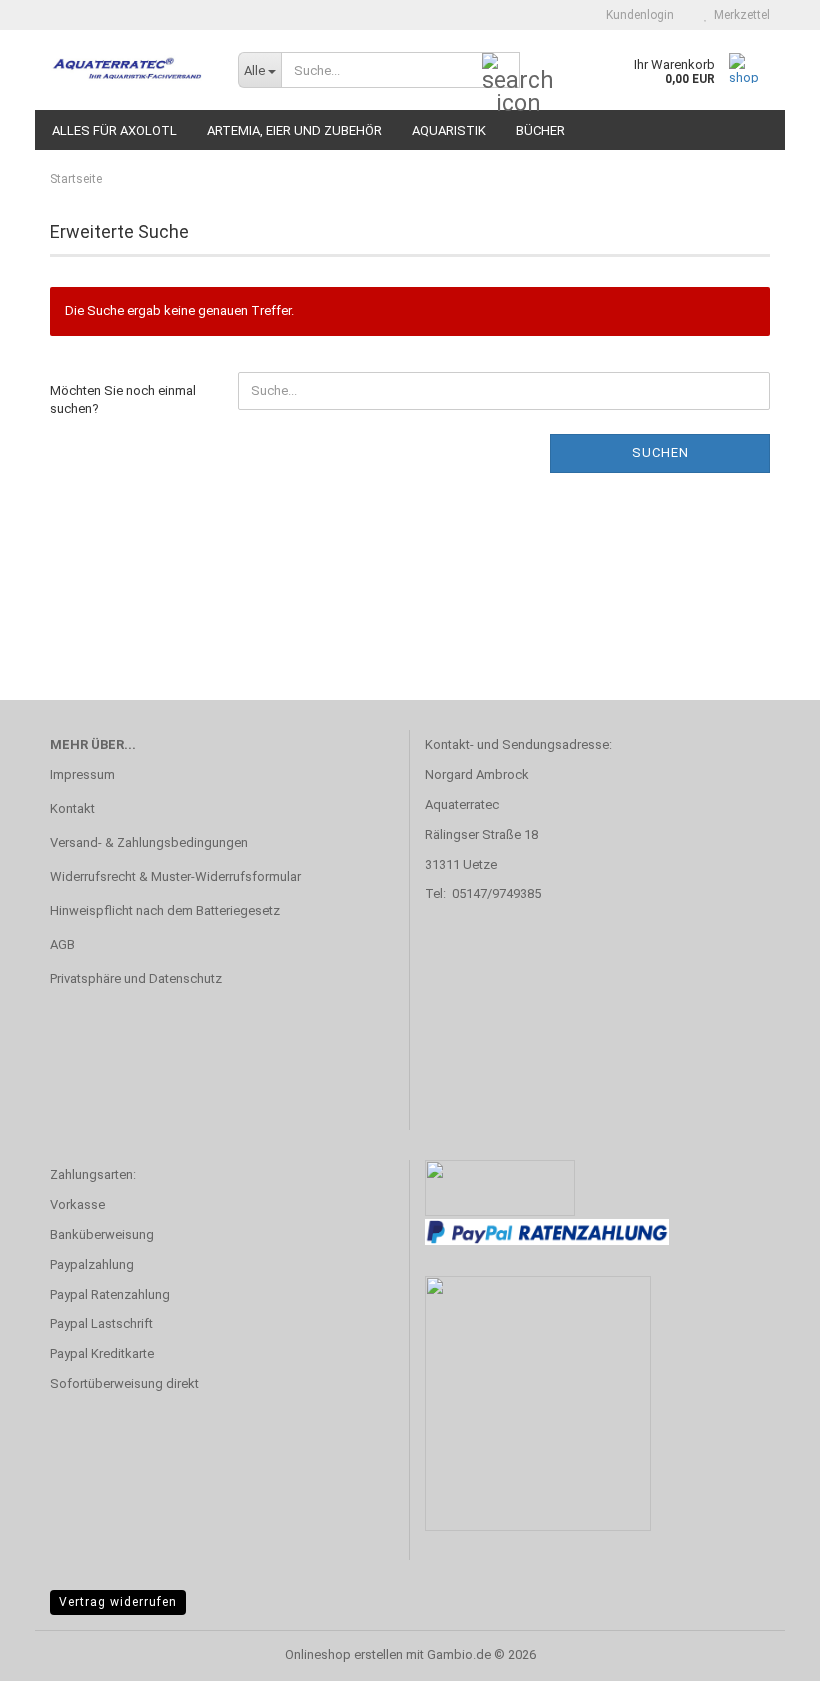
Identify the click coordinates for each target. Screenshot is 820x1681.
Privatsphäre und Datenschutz (136, 978)
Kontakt (72, 808)
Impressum (82, 774)
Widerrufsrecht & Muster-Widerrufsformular (175, 876)
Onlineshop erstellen (344, 1654)
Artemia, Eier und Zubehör (294, 130)
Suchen (660, 452)
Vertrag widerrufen (118, 1602)
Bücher (540, 130)
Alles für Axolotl (114, 130)
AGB (62, 944)
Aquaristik (449, 130)
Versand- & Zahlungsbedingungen (149, 842)
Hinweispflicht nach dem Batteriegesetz (165, 910)
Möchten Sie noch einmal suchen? (123, 400)
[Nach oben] (765, 1651)
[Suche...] (501, 71)
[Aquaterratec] (129, 70)
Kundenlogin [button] (637, 15)
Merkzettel (739, 15)
